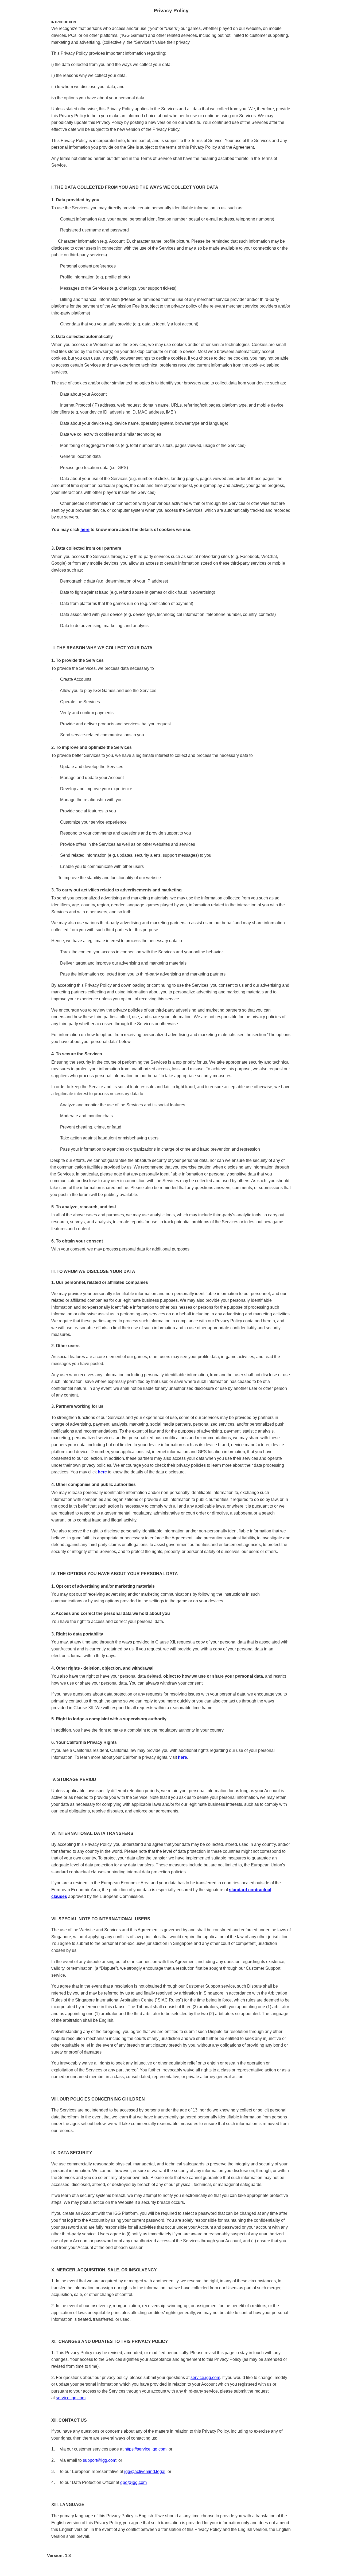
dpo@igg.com (133, 2482)
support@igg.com (100, 2460)
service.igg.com (205, 2378)
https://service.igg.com (145, 2449)
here (85, 530)
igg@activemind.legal (145, 2471)
